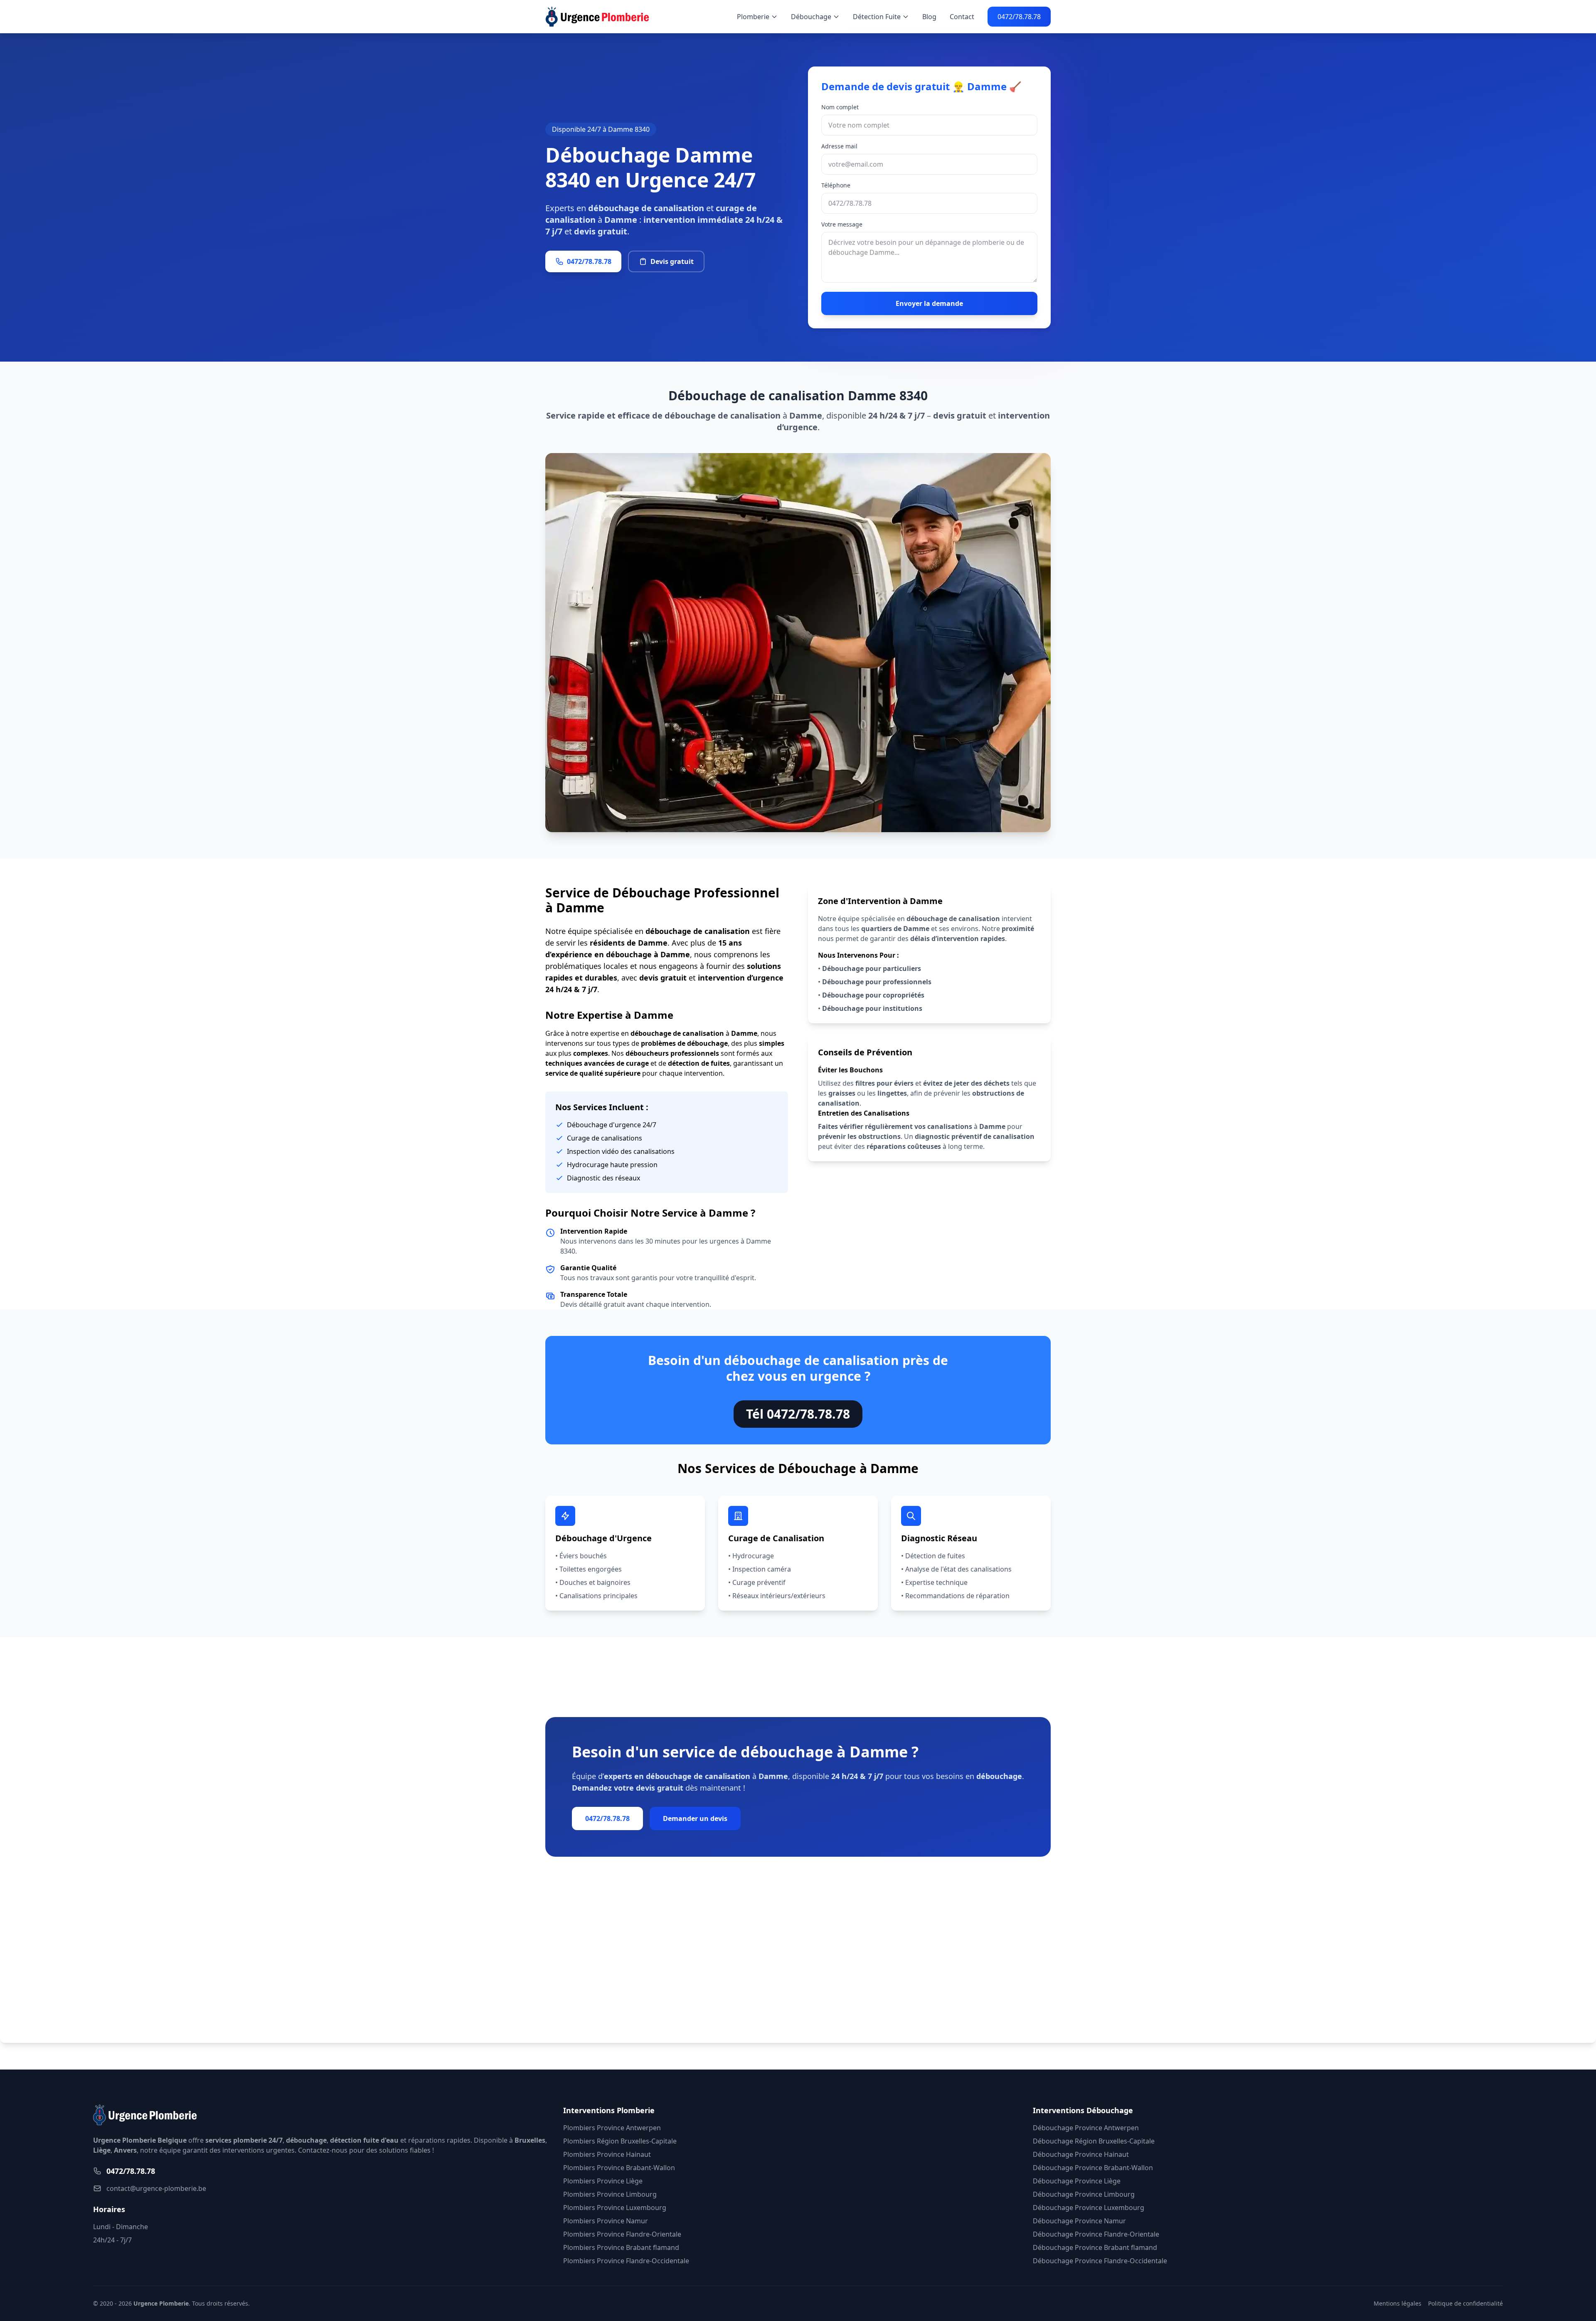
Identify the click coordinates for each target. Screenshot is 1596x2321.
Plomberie (753, 17)
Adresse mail (839, 146)
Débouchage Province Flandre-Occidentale (1100, 2261)
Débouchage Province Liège (1077, 2181)
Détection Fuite (877, 17)
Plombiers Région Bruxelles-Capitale (620, 2141)
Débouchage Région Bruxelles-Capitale (1094, 2141)
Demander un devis (695, 1818)
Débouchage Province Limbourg (1084, 2194)
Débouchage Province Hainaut (1081, 2154)
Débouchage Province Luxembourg (1089, 2208)
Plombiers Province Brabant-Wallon (619, 2168)
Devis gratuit (672, 261)
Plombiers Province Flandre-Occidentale (626, 2261)
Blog (929, 17)
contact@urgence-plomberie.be (156, 2188)
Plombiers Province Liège (603, 2181)
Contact (962, 17)
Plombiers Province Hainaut (607, 2154)
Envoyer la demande (929, 303)
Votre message (842, 224)
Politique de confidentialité (1465, 2303)
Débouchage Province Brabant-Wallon (1093, 2168)
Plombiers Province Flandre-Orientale (622, 2234)
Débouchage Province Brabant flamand (1095, 2247)
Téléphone (836, 185)
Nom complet (840, 107)
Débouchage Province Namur (1079, 2221)
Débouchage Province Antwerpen (1086, 2128)
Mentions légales (1398, 2303)
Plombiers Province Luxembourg (615, 2208)
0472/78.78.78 (1019, 17)
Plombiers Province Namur (606, 2221)
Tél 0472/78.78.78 (798, 1414)
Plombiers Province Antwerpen (612, 2128)
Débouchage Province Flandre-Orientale (1096, 2234)
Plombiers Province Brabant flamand (621, 2247)
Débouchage (811, 17)
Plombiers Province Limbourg (610, 2194)
